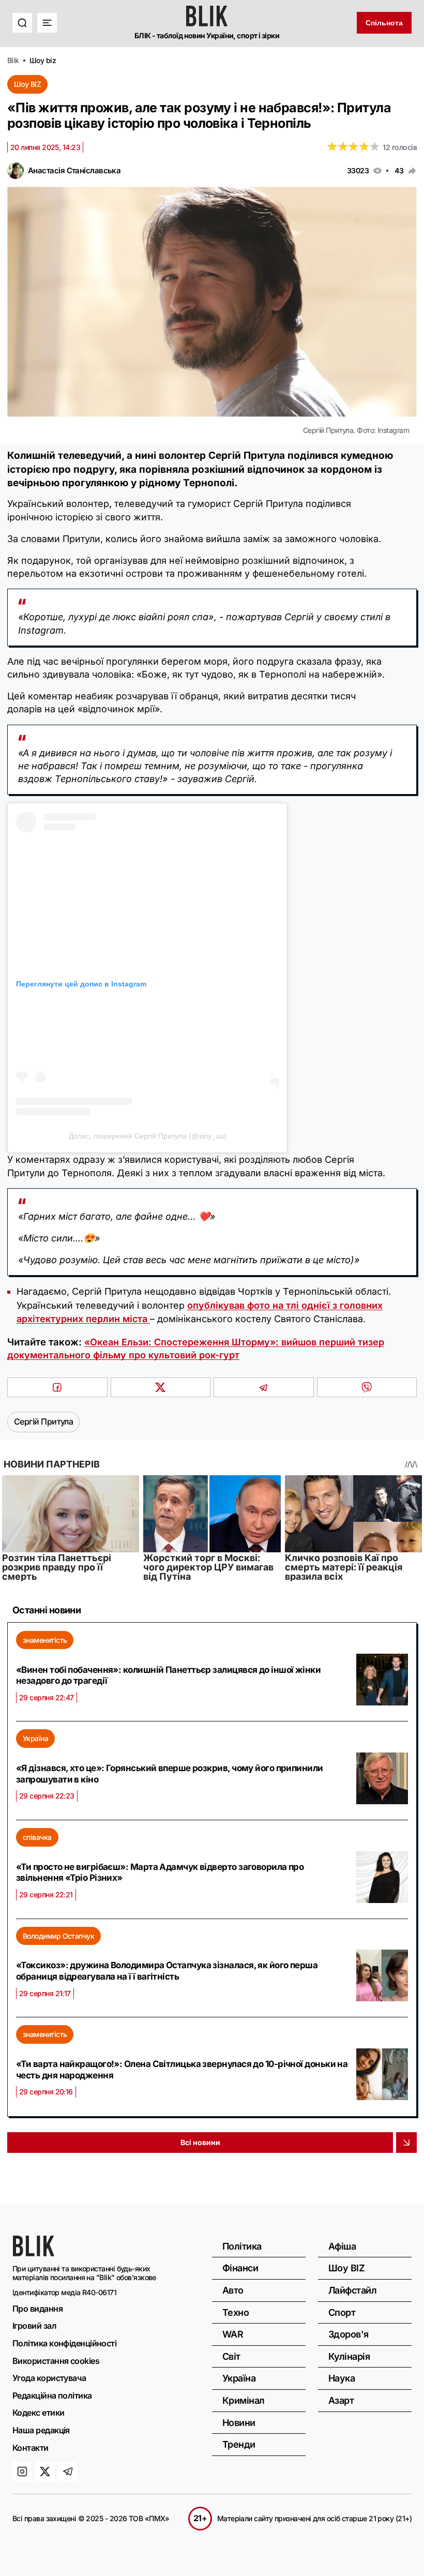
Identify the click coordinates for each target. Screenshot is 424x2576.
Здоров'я (349, 2334)
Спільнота (384, 23)
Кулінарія (349, 2356)
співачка (37, 1837)
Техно (236, 2312)
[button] (22, 23)
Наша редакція (41, 2430)
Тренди (239, 2444)
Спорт (342, 2312)
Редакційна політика (52, 2395)
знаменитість (45, 1640)
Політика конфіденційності (64, 2343)
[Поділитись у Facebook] (57, 1387)
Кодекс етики (38, 2413)
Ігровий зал (34, 2326)
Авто (233, 2290)
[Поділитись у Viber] (367, 1387)
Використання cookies (56, 2361)
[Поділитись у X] (161, 1387)
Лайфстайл (352, 2290)
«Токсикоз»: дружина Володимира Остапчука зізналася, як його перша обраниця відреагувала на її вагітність (167, 1971)
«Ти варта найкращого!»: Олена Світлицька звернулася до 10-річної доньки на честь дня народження (182, 2070)
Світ (231, 2356)
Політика (242, 2246)
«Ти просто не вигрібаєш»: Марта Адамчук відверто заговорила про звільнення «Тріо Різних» (160, 1873)
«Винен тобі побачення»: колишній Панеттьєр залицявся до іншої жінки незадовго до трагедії (168, 1675)
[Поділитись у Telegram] (264, 1387)
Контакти (31, 2448)
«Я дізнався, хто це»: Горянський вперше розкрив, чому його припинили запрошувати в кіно (170, 1774)
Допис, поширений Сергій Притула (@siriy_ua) (148, 1136)
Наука (342, 2378)
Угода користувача (49, 2378)
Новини (239, 2423)
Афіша (342, 2246)
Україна (35, 1738)
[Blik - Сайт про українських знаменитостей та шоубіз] (34, 2253)
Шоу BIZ (27, 84)
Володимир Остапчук (58, 1936)
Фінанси (240, 2268)
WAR (233, 2334)
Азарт (341, 2400)
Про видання (37, 2309)
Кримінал (244, 2400)
